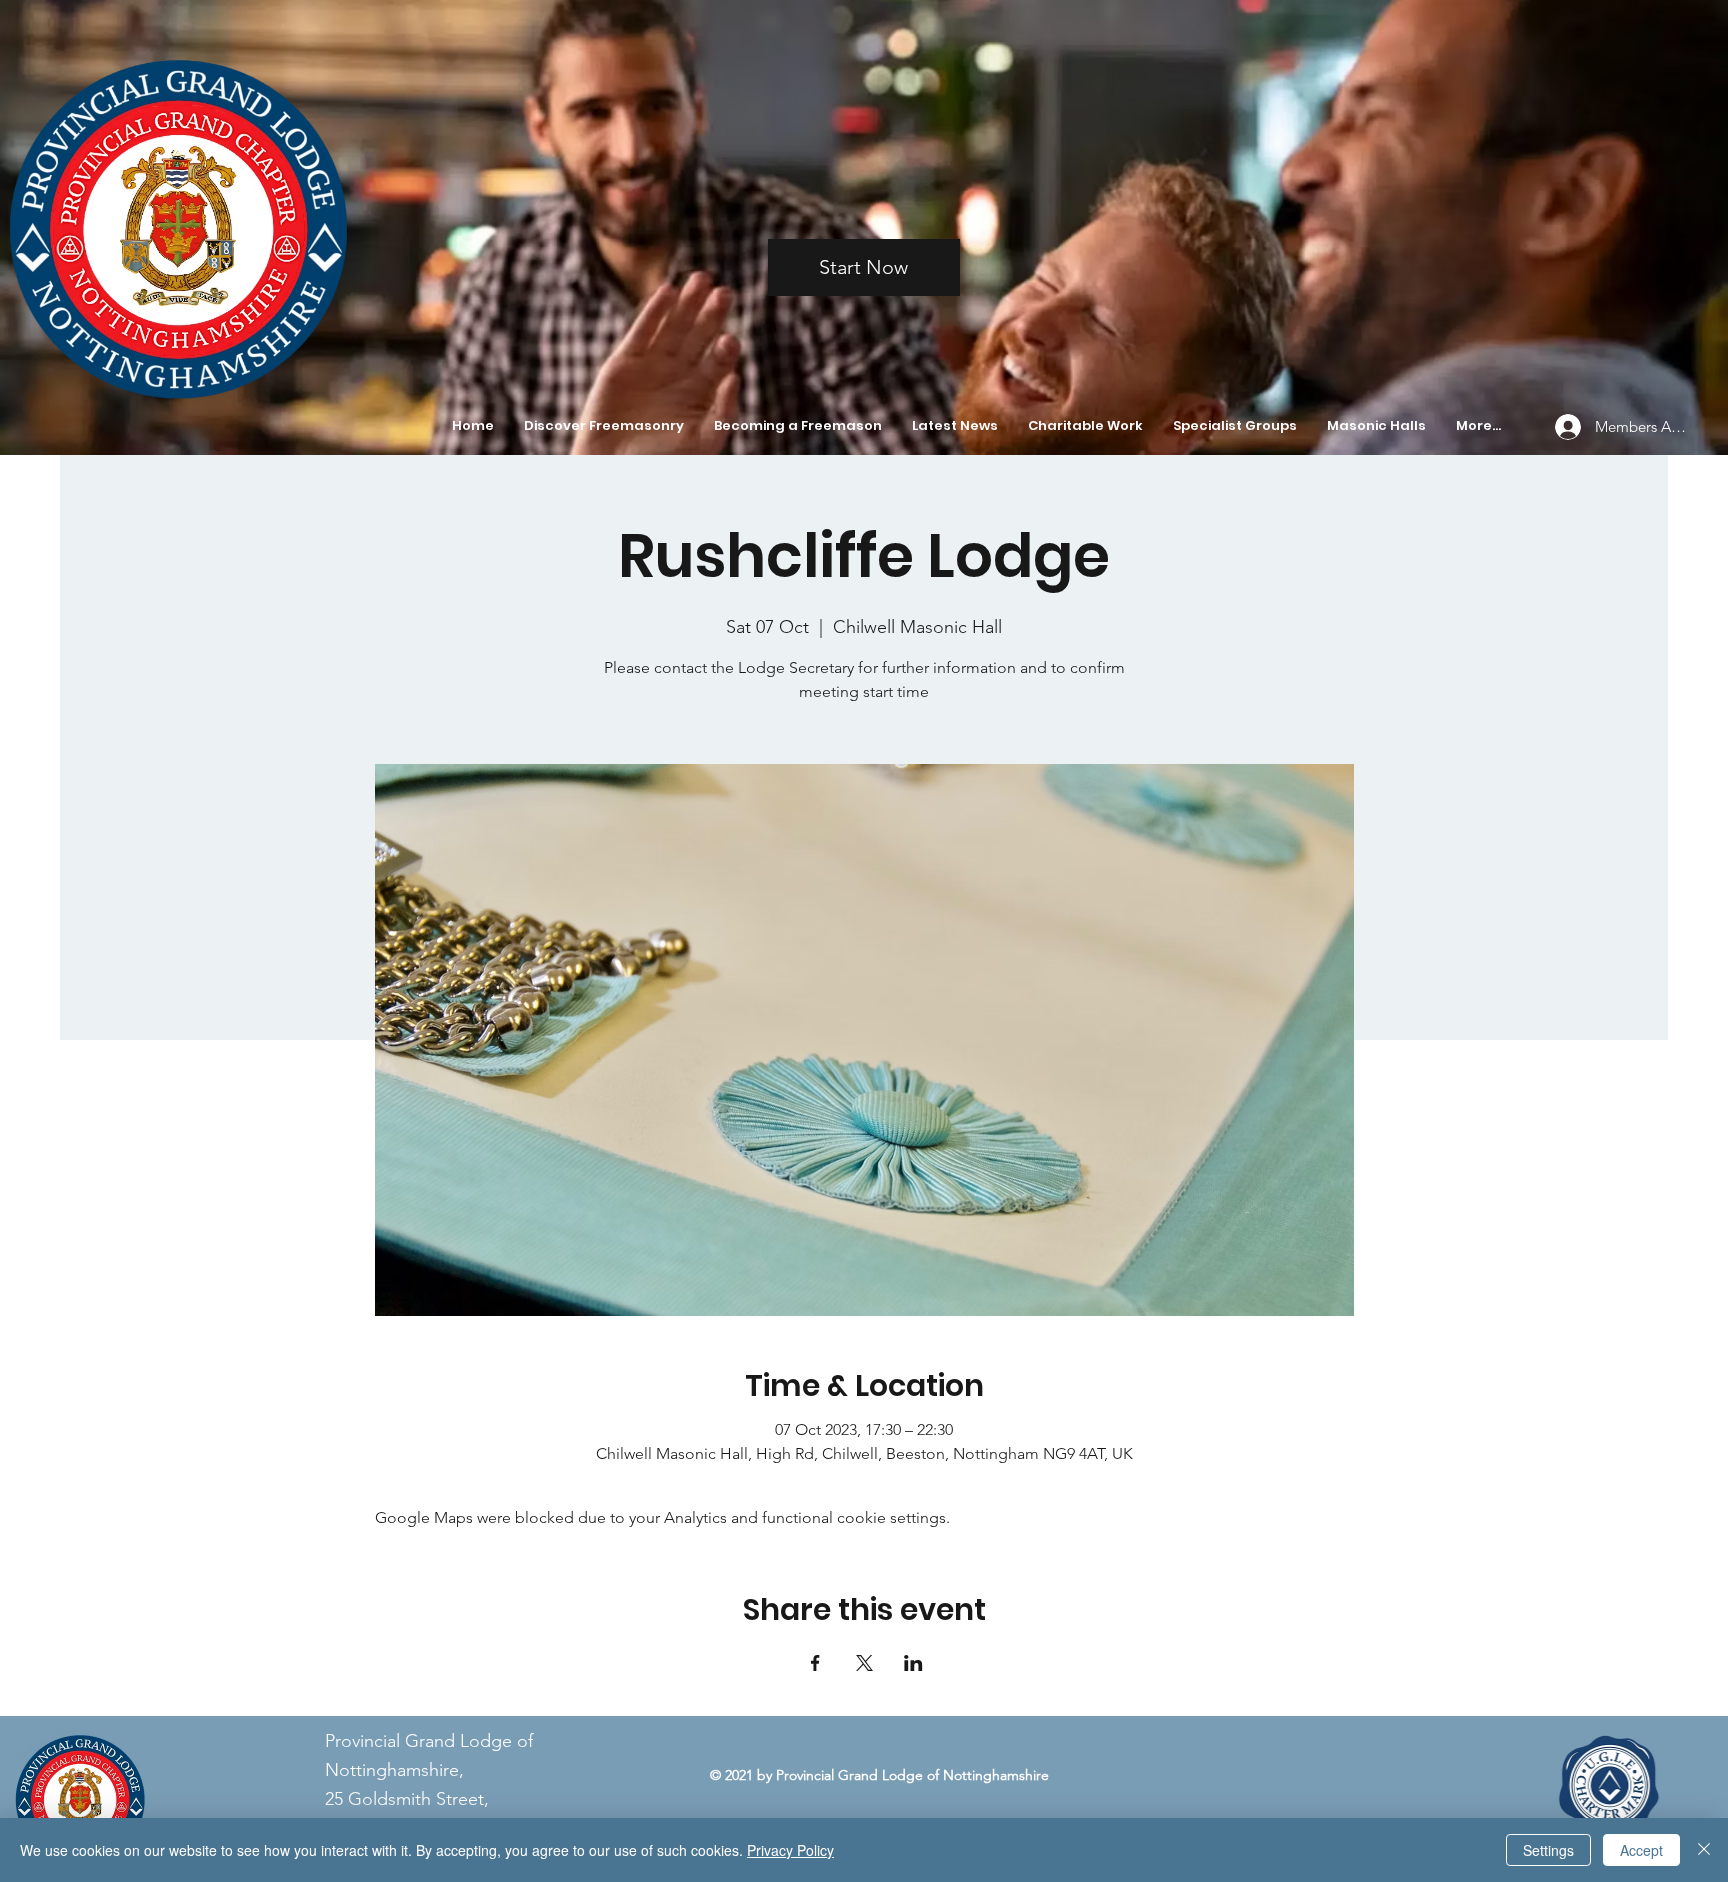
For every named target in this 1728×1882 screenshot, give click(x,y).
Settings (1548, 1850)
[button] (604, 426)
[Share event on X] (864, 1663)
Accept (1641, 1850)
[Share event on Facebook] (815, 1663)
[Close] (1704, 1850)
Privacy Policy (790, 1850)
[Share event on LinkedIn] (913, 1663)
